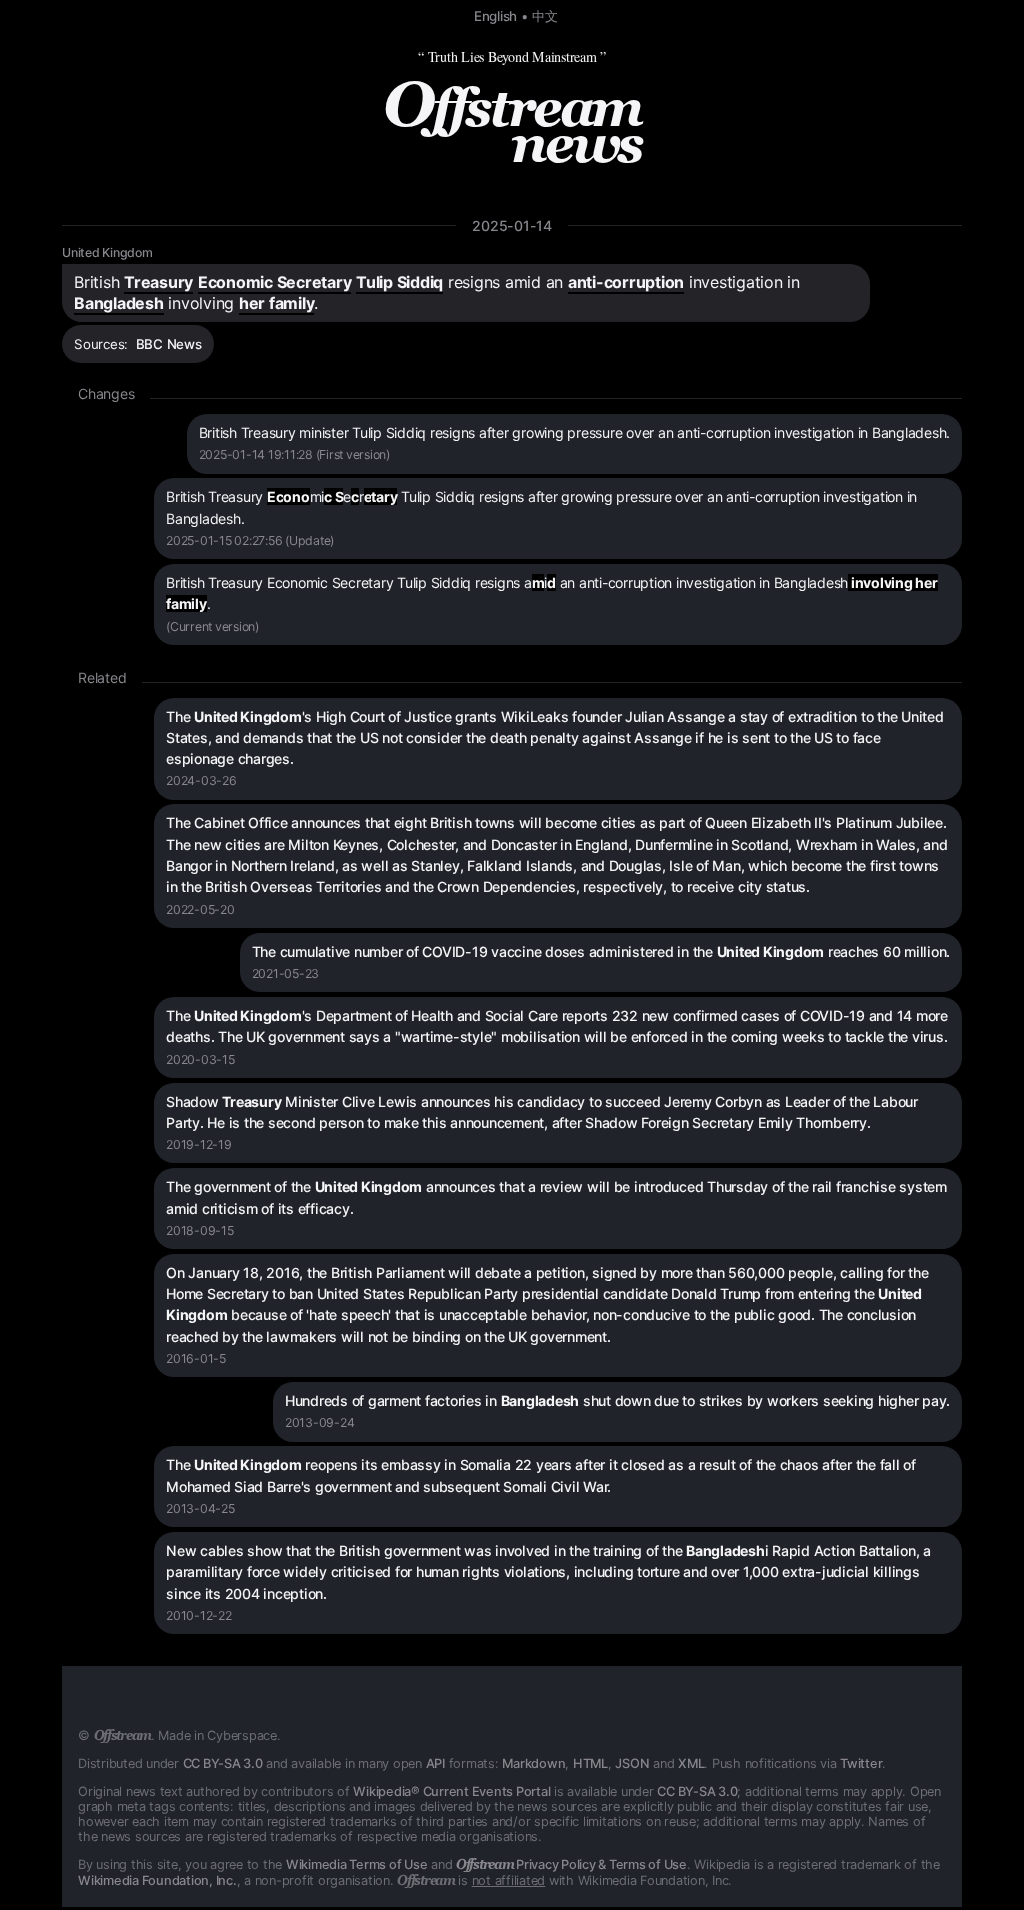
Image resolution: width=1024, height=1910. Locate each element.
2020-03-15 (200, 1059)
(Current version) (212, 626)
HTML (590, 1763)
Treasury (158, 282)
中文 (545, 16)
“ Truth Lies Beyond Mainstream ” (512, 56)
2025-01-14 (512, 225)
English (495, 16)
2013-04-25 (200, 1508)
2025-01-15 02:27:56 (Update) (250, 540)
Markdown (533, 1763)
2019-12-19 (199, 1144)
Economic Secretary (275, 282)
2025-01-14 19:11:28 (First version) (294, 454)
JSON (632, 1763)
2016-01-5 (196, 1358)
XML (691, 1763)
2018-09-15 (200, 1230)
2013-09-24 (320, 1422)
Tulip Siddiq (399, 282)
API (435, 1763)
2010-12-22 (199, 1615)
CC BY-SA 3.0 (223, 1763)
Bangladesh (119, 303)
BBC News (169, 344)
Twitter (861, 1763)
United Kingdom (107, 252)
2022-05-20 (200, 909)
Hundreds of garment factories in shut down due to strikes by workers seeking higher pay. (617, 1400)
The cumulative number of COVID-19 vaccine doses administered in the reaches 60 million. (601, 951)
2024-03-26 (201, 780)
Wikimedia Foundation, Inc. (157, 1880)
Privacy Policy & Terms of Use (571, 1864)
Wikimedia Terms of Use (357, 1864)
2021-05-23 (286, 973)
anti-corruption (626, 282)
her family (277, 303)
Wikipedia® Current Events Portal (451, 1791)
